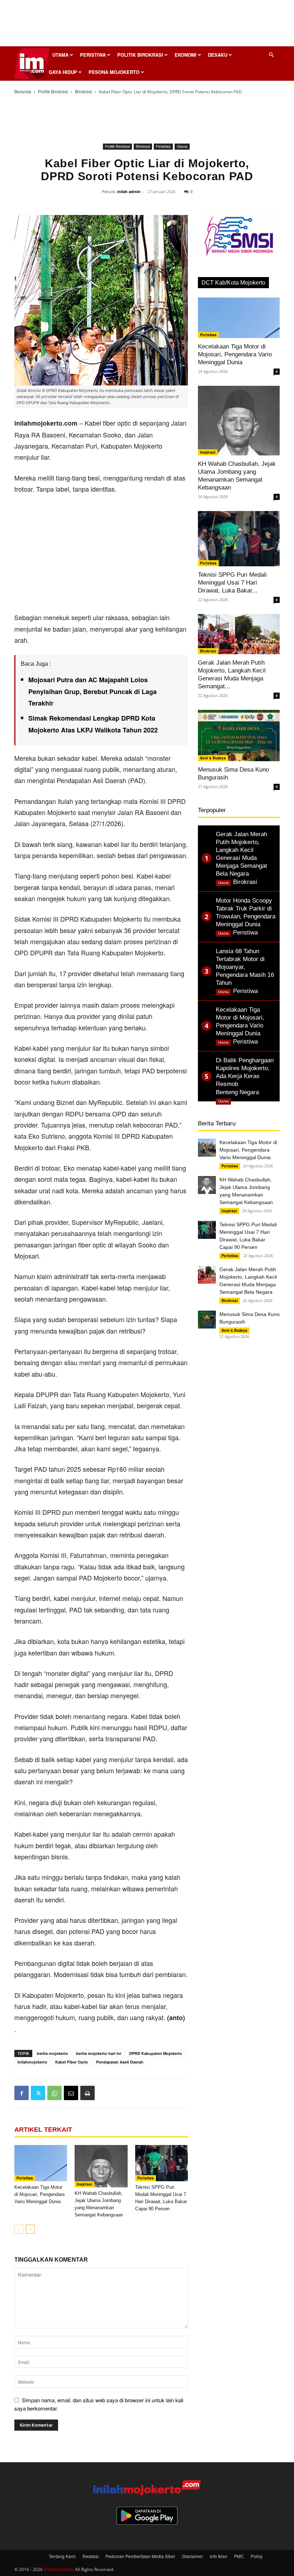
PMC (239, 2556)
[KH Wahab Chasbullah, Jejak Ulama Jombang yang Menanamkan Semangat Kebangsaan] (101, 2166)
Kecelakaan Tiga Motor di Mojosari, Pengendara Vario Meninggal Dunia (39, 2194)
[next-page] (30, 2229)
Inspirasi (84, 2184)
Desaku (218, 55)
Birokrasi (84, 91)
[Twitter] (38, 2093)
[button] (271, 55)
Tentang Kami (62, 2556)
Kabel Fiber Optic (72, 2062)
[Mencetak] (87, 2093)
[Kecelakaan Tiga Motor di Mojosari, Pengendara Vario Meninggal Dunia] (41, 2163)
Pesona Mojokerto (114, 72)
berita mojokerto (53, 2053)
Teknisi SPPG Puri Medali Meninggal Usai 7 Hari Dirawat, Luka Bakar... (232, 583)
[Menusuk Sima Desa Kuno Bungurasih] (239, 736)
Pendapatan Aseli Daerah (120, 2062)
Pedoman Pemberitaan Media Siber (140, 2556)
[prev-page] (19, 2229)
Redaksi (91, 2556)
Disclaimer (193, 2556)
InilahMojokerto (59, 2569)
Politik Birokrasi (140, 55)
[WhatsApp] (54, 2093)
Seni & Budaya (213, 758)
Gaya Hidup (63, 72)
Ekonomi (186, 55)
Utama (60, 55)
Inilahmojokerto (32, 2062)
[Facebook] (22, 2093)
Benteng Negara (237, 1092)
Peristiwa (93, 55)
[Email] (71, 2093)
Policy (257, 2556)
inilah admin (129, 191)
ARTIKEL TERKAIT (43, 2130)
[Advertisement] (147, 25)
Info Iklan (219, 2556)
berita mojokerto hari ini (99, 2053)
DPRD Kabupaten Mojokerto (156, 2053)
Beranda (23, 91)
